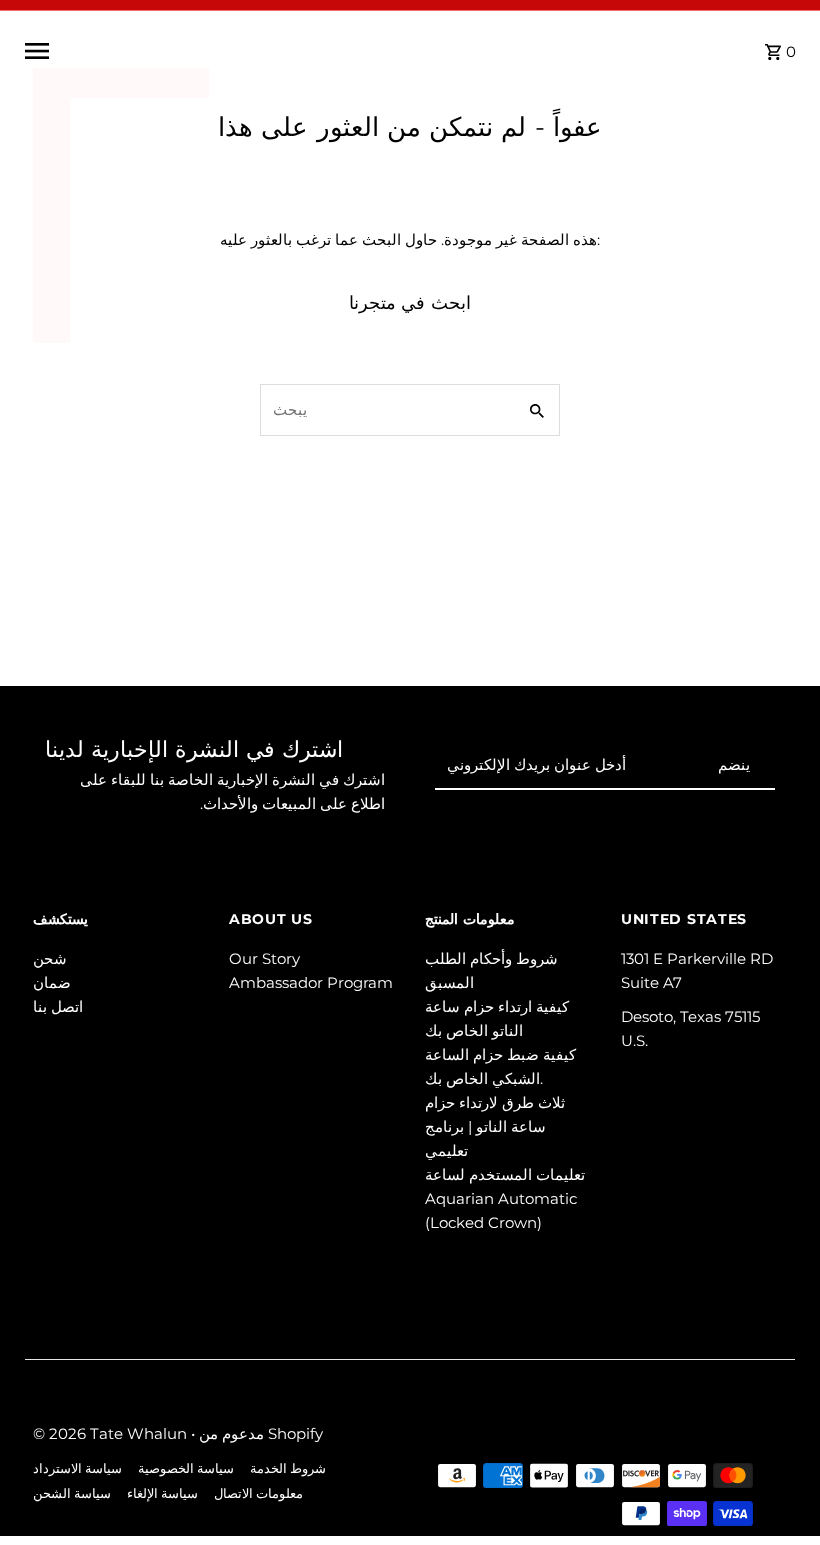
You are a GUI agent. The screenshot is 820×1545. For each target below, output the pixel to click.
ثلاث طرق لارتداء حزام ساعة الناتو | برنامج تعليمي (495, 1126)
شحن (50, 958)
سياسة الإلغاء (162, 1493)
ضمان (52, 982)
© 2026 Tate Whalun (112, 1433)
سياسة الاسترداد (77, 1468)
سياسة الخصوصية (186, 1468)
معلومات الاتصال (258, 1493)
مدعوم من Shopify (261, 1433)
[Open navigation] (186, 51)
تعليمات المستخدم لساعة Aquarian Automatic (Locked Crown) (505, 1198)
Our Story (264, 958)
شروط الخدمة (288, 1468)
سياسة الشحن (72, 1493)
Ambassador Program (311, 982)
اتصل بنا (58, 1006)
